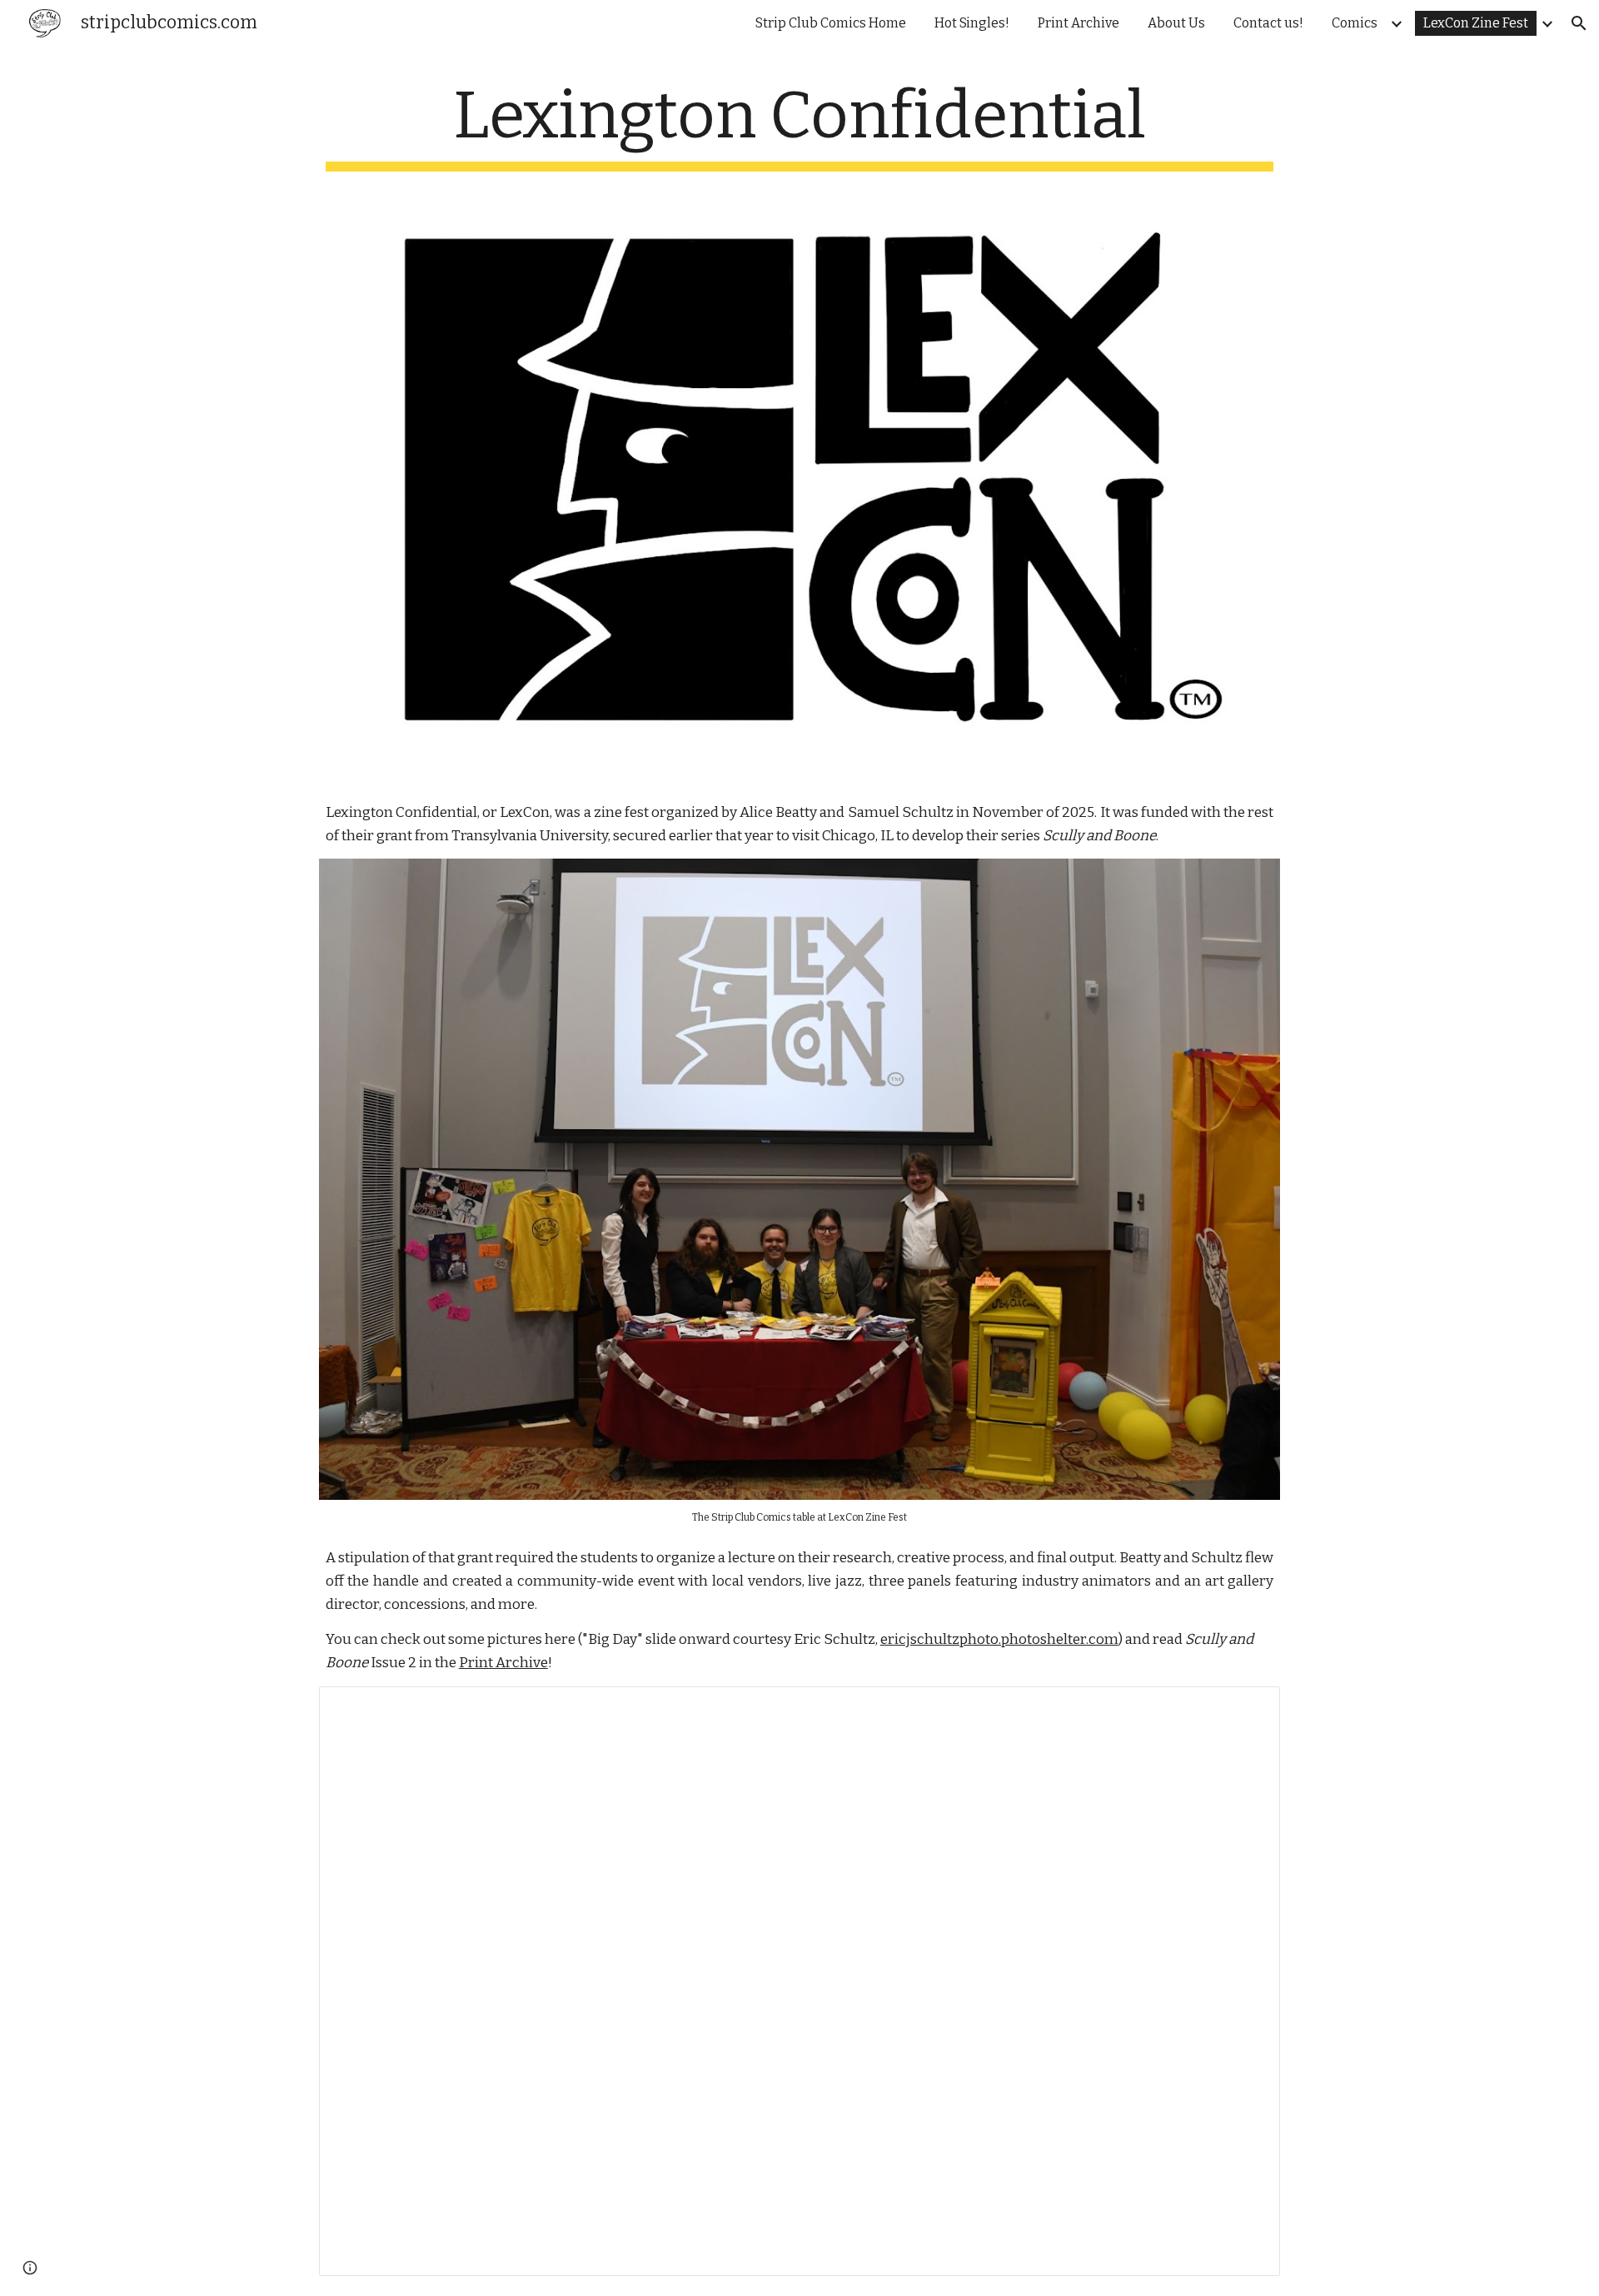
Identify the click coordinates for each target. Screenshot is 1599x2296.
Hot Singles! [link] (972, 23)
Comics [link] (1355, 23)
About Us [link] (1176, 23)
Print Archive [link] (1078, 23)
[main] (799, 124)
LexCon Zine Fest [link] (1476, 23)
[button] (1579, 23)
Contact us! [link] (1268, 23)
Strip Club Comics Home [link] (831, 23)
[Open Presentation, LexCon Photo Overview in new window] (1248, 1708)
